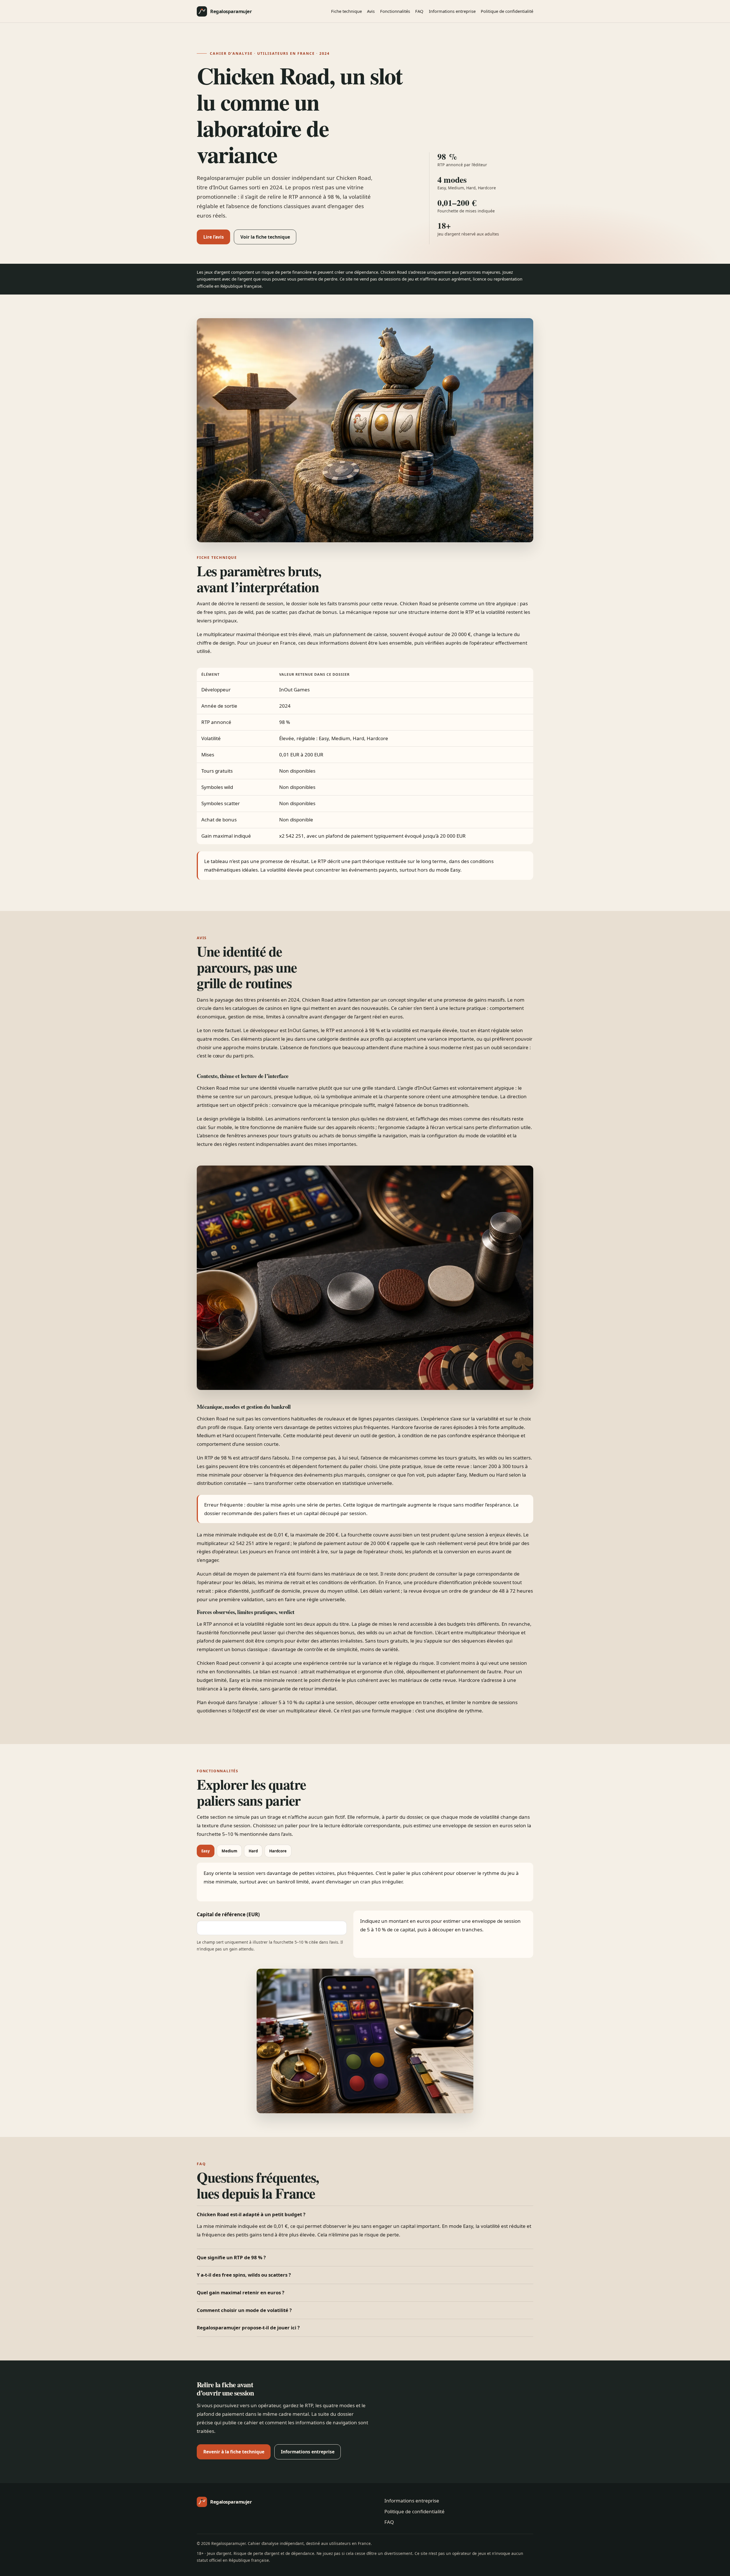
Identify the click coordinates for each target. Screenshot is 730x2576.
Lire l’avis (214, 237)
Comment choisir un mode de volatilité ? (244, 2310)
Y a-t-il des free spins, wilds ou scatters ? (244, 2275)
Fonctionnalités (395, 11)
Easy (206, 1851)
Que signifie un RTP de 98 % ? (231, 2257)
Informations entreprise (452, 11)
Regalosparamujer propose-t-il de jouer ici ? (248, 2328)
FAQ (419, 11)
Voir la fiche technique (265, 237)
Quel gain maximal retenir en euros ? (241, 2292)
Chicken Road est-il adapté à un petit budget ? (251, 2214)
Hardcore (278, 1851)
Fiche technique (346, 11)
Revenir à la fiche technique (234, 2452)
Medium (229, 1851)
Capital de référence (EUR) (228, 1914)
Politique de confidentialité (507, 11)
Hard (253, 1851)
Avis (371, 11)
